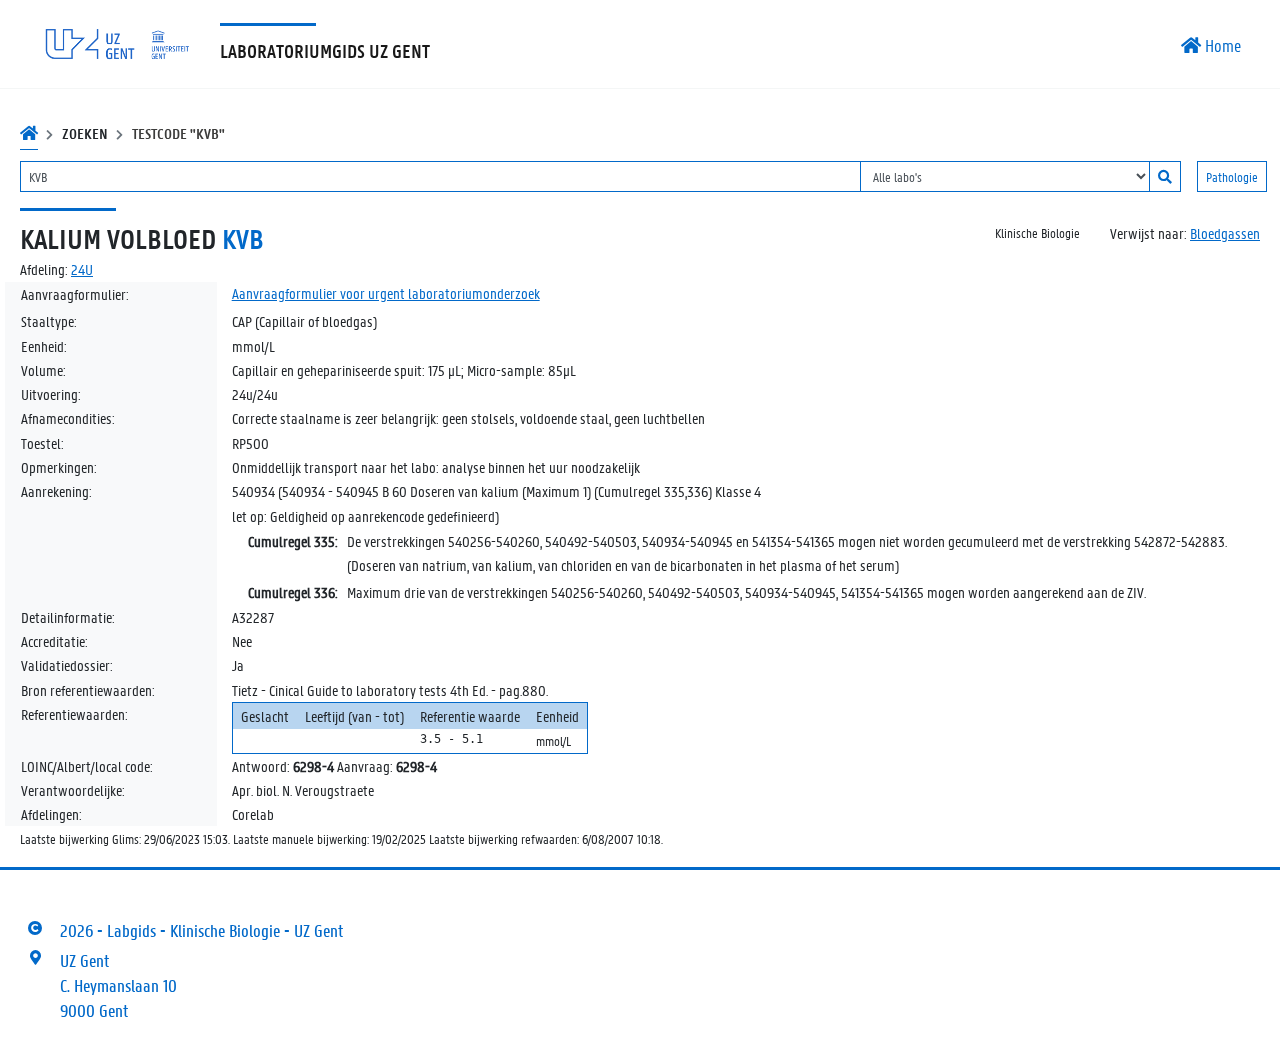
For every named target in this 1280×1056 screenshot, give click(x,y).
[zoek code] (1165, 176)
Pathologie (1232, 176)
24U (82, 269)
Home (1221, 45)
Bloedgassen (1225, 233)
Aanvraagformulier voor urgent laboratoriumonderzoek (386, 293)
